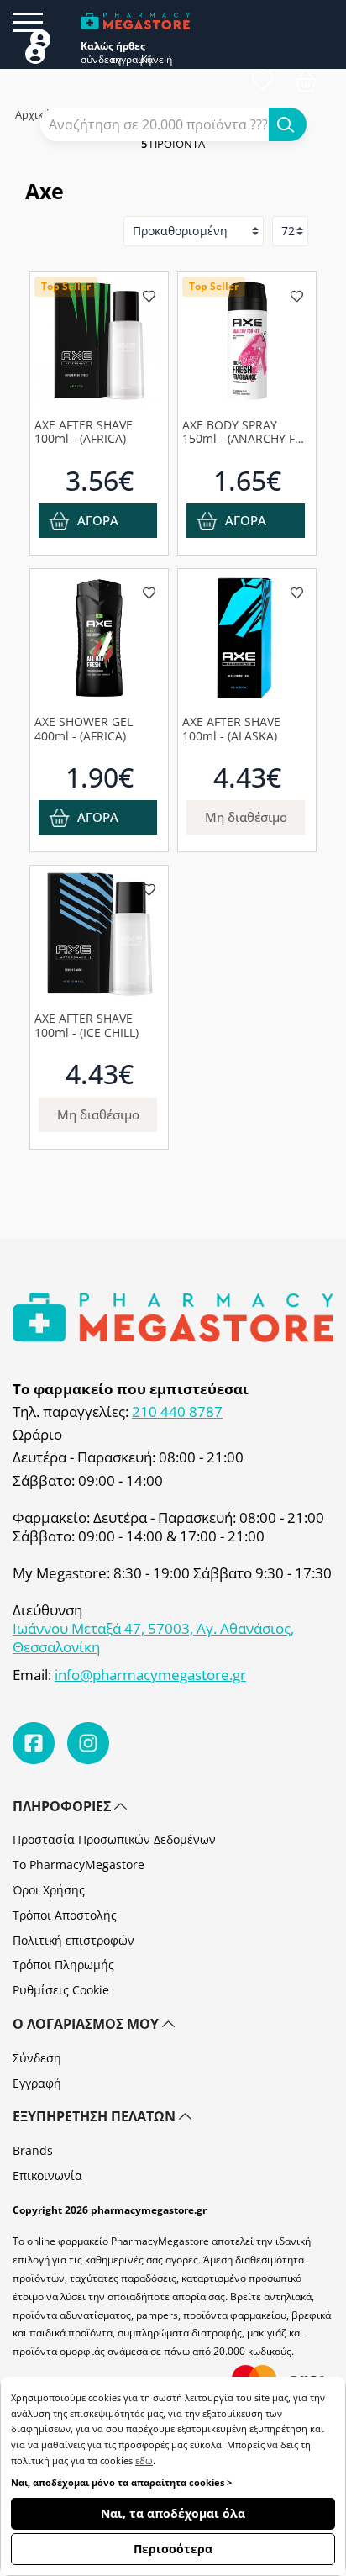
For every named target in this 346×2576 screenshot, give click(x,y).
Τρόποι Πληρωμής (63, 1965)
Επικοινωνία (47, 2176)
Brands (33, 2150)
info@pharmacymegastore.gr (150, 1675)
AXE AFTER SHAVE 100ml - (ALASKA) (231, 729)
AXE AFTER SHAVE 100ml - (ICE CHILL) (86, 1025)
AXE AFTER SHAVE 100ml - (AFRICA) (84, 432)
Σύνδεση (37, 2058)
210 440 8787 (177, 1412)
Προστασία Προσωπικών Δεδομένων (114, 1839)
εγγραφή (126, 60)
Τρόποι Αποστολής (65, 1915)
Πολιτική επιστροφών (73, 1940)
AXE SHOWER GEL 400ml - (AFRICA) (84, 729)
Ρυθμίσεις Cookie (61, 1990)
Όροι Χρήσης (49, 1890)
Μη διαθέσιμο (246, 817)
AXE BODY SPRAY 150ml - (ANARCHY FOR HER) (247, 432)
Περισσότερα (173, 2549)
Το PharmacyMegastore (79, 1865)
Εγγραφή (37, 2083)
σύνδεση (96, 60)
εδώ (144, 2460)
